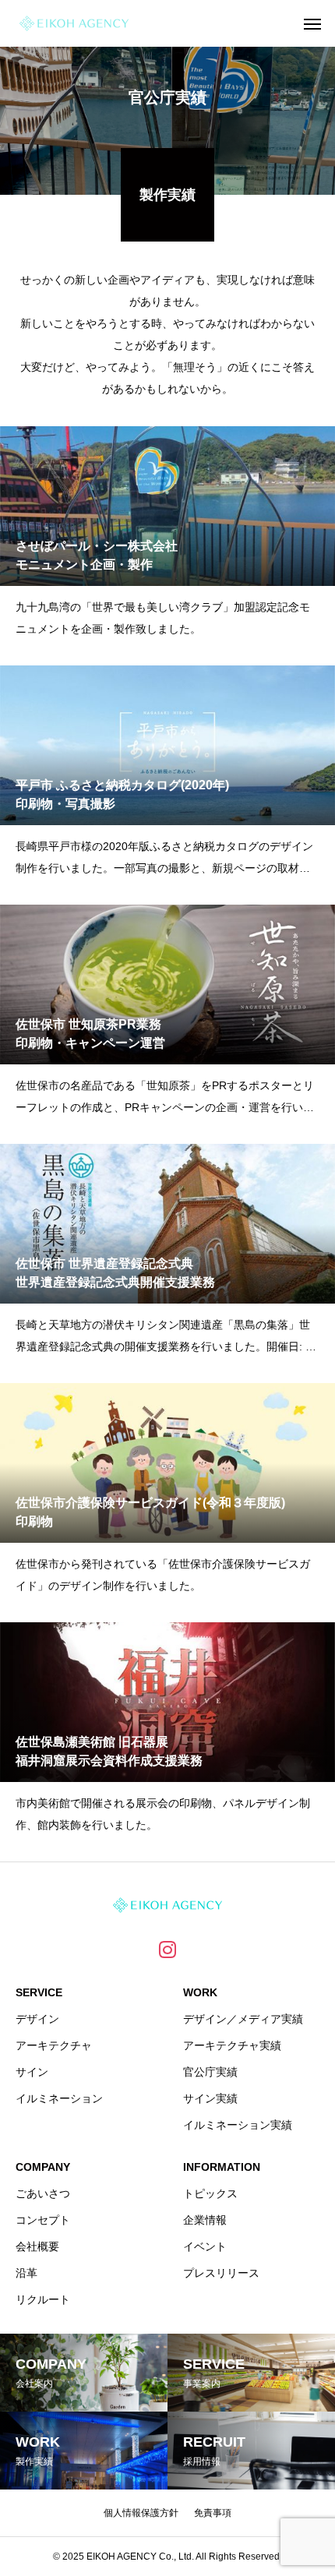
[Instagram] (167, 1949)
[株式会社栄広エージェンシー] (74, 23)
